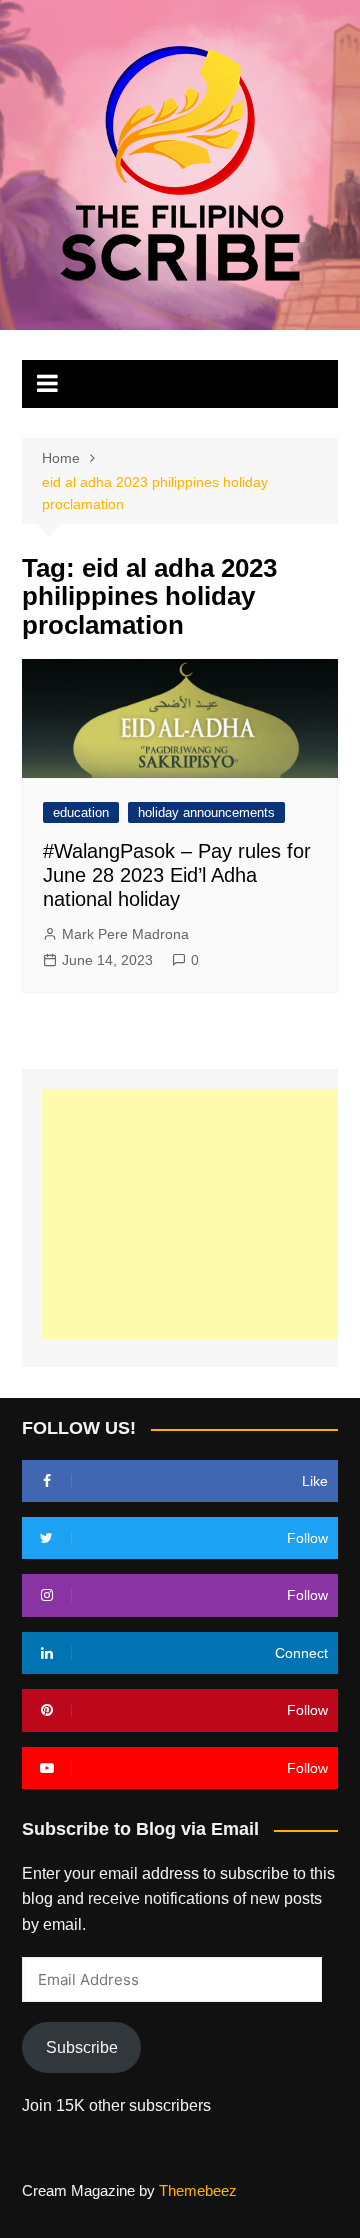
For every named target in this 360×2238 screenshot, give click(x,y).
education (81, 812)
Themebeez (198, 2190)
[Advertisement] (200, 1214)
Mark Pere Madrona (125, 934)
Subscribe (82, 2047)
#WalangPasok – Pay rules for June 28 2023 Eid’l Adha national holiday (177, 875)
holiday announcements (206, 812)
